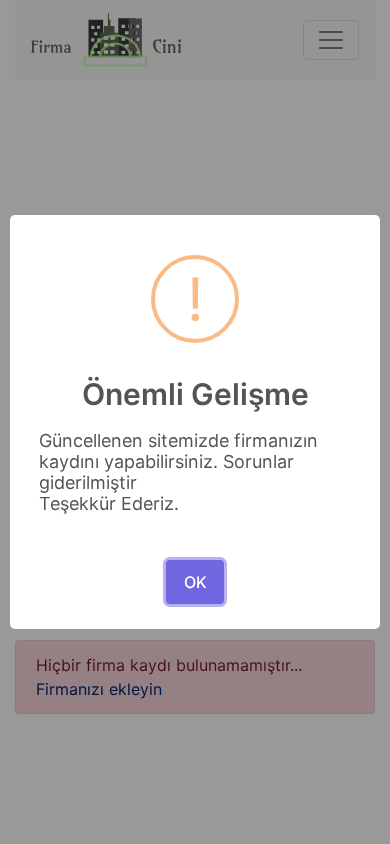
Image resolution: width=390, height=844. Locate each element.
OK (195, 582)
